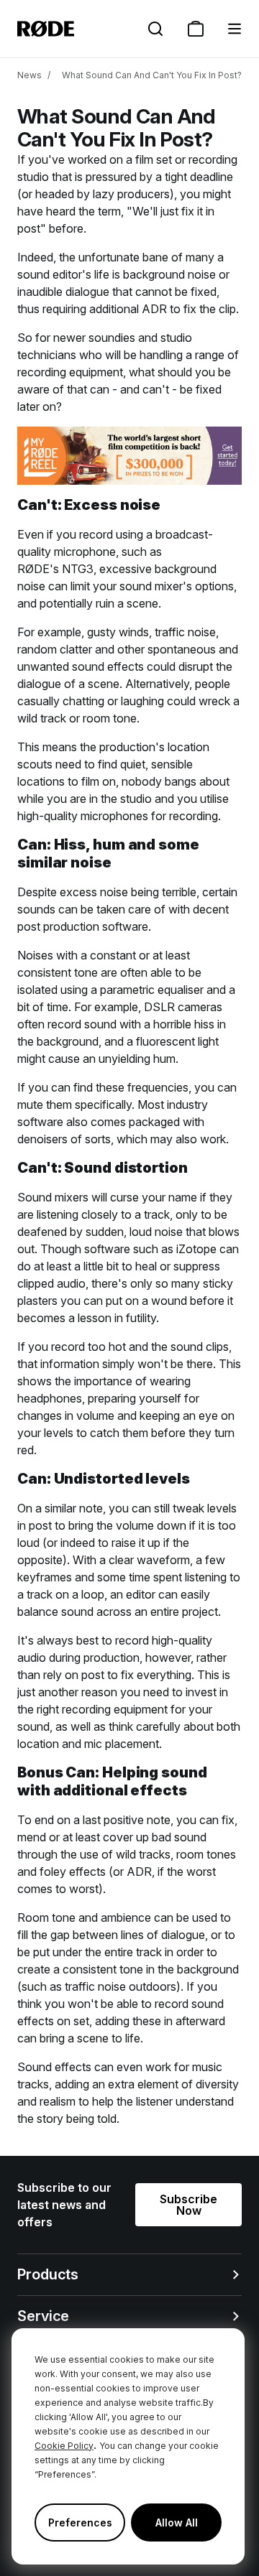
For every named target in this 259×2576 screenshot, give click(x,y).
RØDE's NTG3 (55, 569)
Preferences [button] (80, 2522)
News (29, 75)
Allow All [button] (177, 2522)
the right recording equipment (92, 1709)
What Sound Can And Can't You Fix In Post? (152, 75)
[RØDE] (46, 29)
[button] (235, 29)
